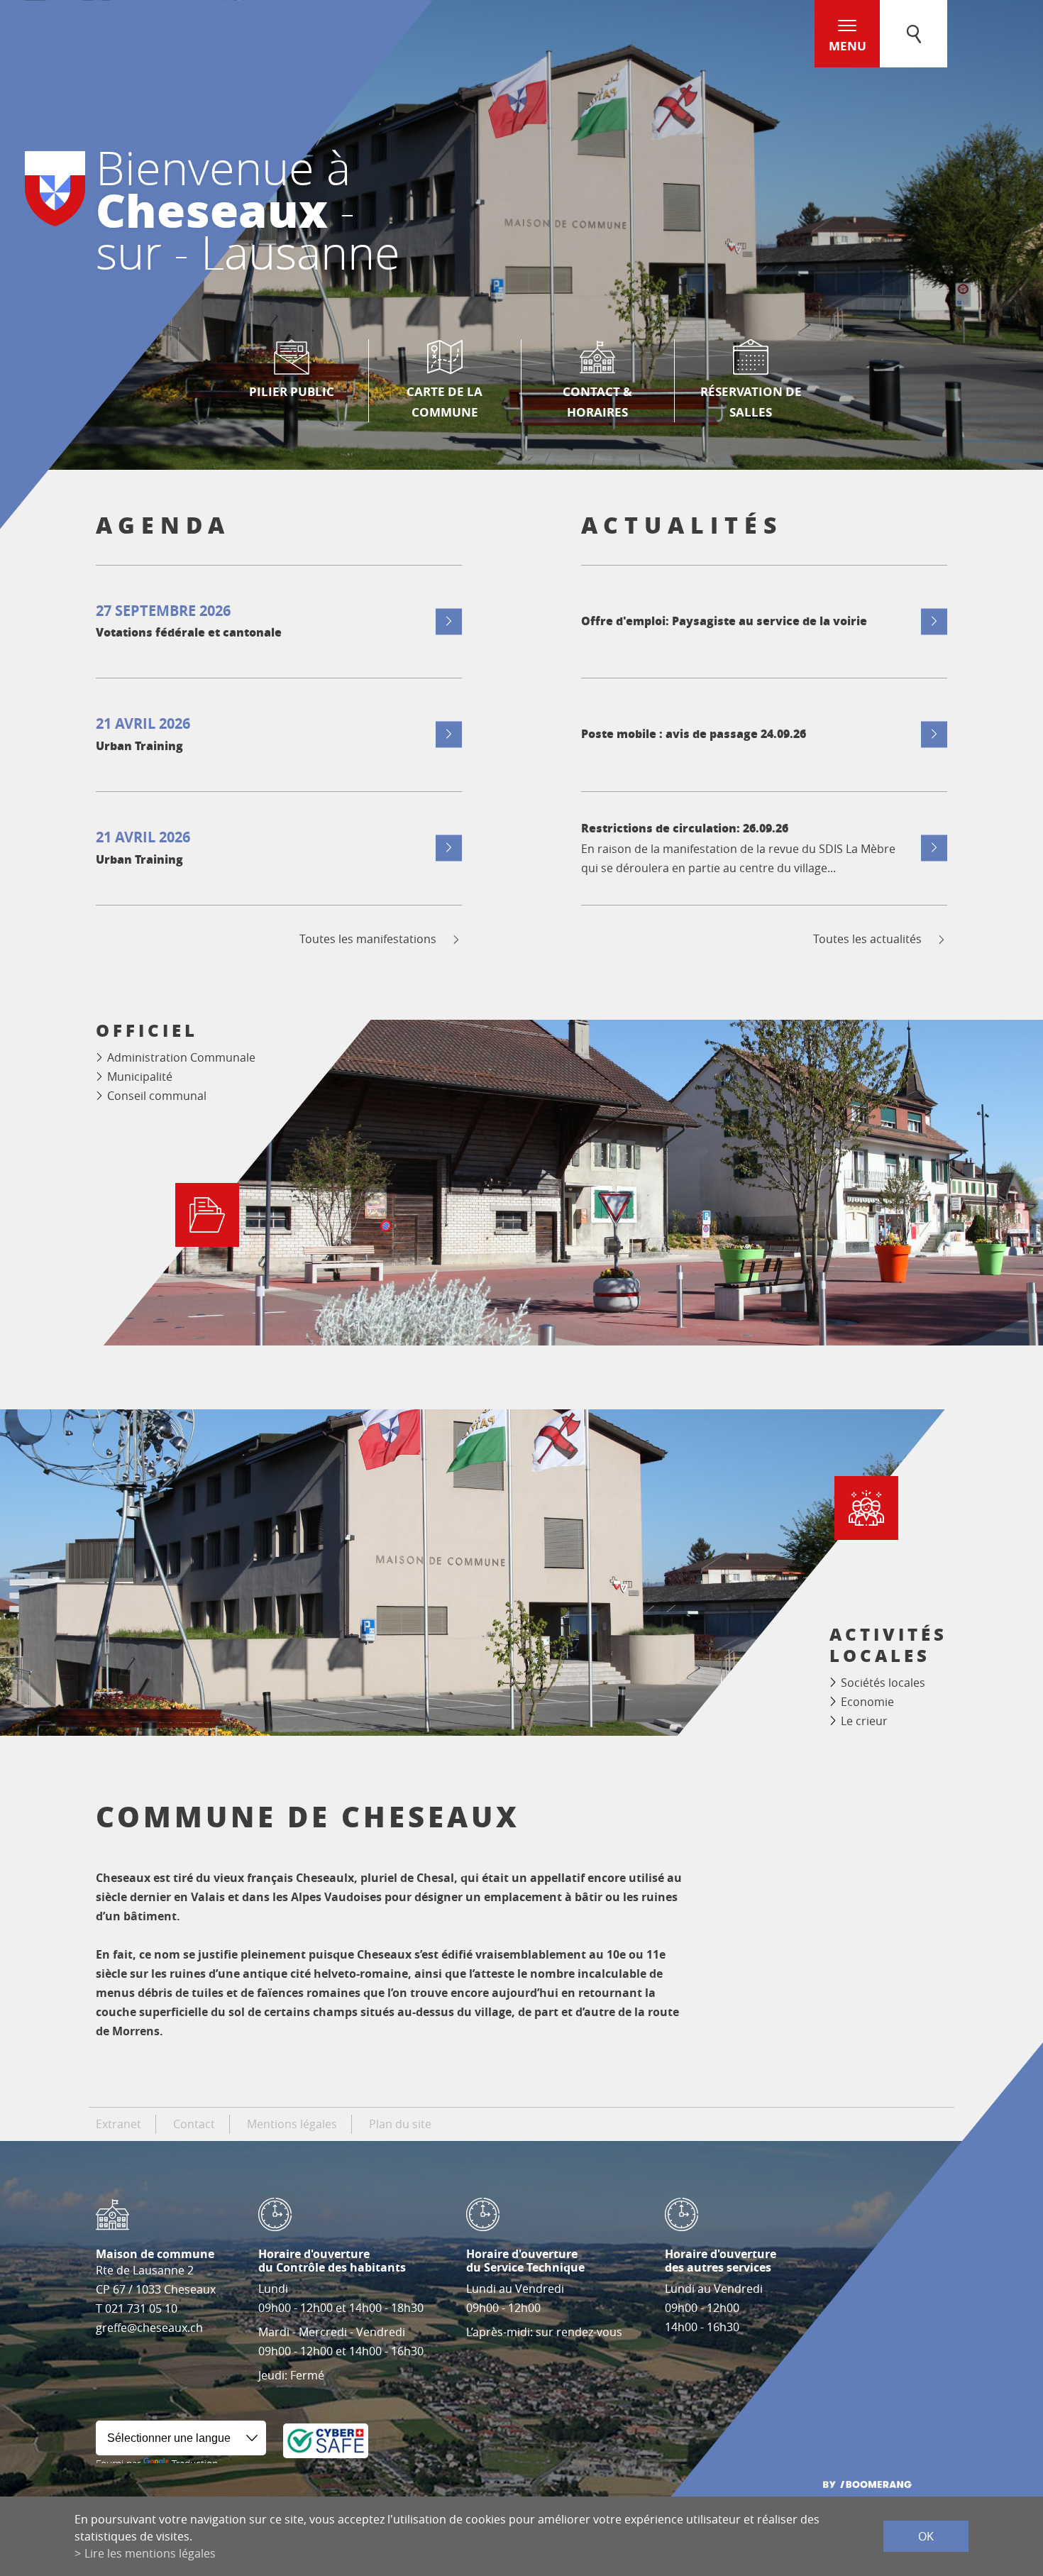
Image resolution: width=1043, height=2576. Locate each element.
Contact (194, 2124)
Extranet (118, 2124)
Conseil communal (157, 1096)
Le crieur (864, 1721)
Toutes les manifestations (368, 939)
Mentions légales (292, 2124)
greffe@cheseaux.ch (149, 2328)
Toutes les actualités (867, 939)
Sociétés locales (883, 1683)
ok (926, 2536)
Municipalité (140, 1077)
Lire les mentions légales (150, 2553)
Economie (867, 1702)
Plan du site (400, 2124)
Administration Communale (181, 1057)
